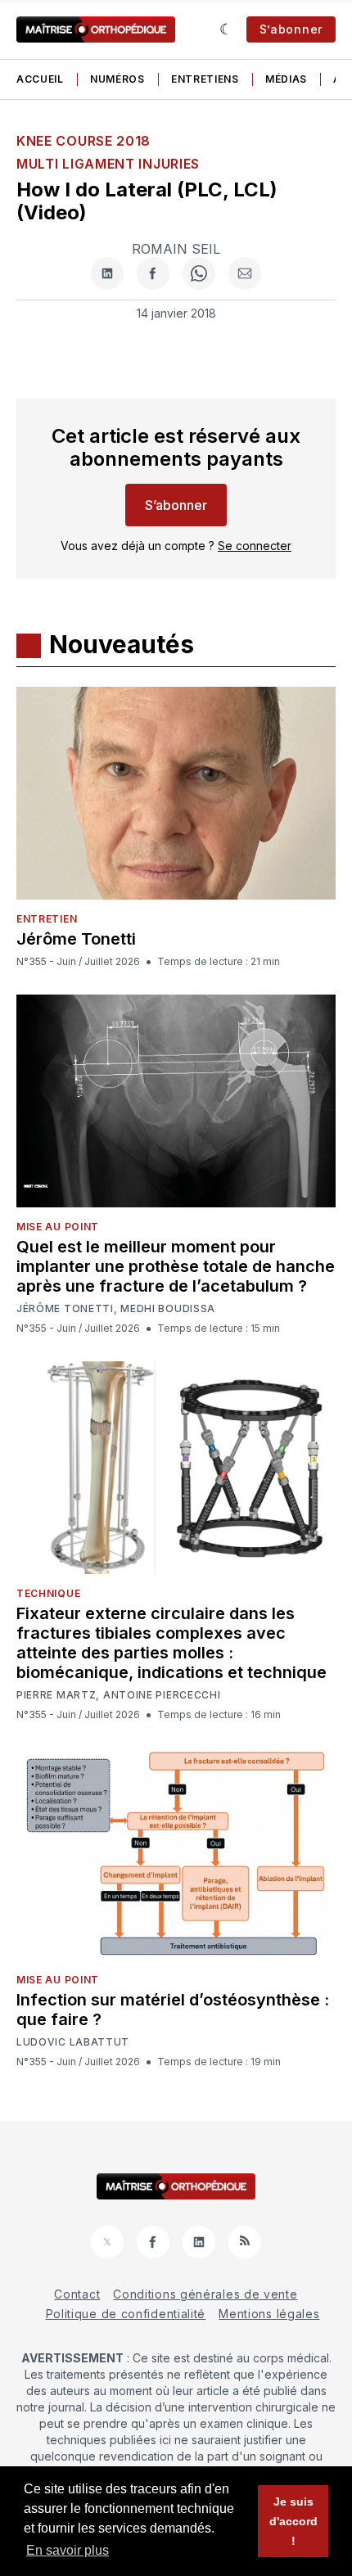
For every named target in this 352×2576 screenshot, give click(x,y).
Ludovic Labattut (73, 2042)
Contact (77, 2294)
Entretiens (205, 79)
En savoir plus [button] (68, 2550)
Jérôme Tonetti (76, 939)
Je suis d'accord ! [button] (293, 2521)
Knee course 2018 (83, 141)
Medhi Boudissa (168, 1309)
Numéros (117, 79)
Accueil (40, 79)
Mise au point (58, 1227)
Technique (48, 1593)
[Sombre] (226, 29)
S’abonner (291, 29)
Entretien (47, 919)
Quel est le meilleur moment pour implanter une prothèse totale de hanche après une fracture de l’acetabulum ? (176, 1266)
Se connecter (255, 546)
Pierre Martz (56, 1695)
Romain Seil (176, 249)
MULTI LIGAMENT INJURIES (108, 164)
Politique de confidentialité (126, 2314)
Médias (286, 79)
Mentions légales (269, 2314)
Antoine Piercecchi (162, 1695)
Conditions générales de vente (205, 2294)
